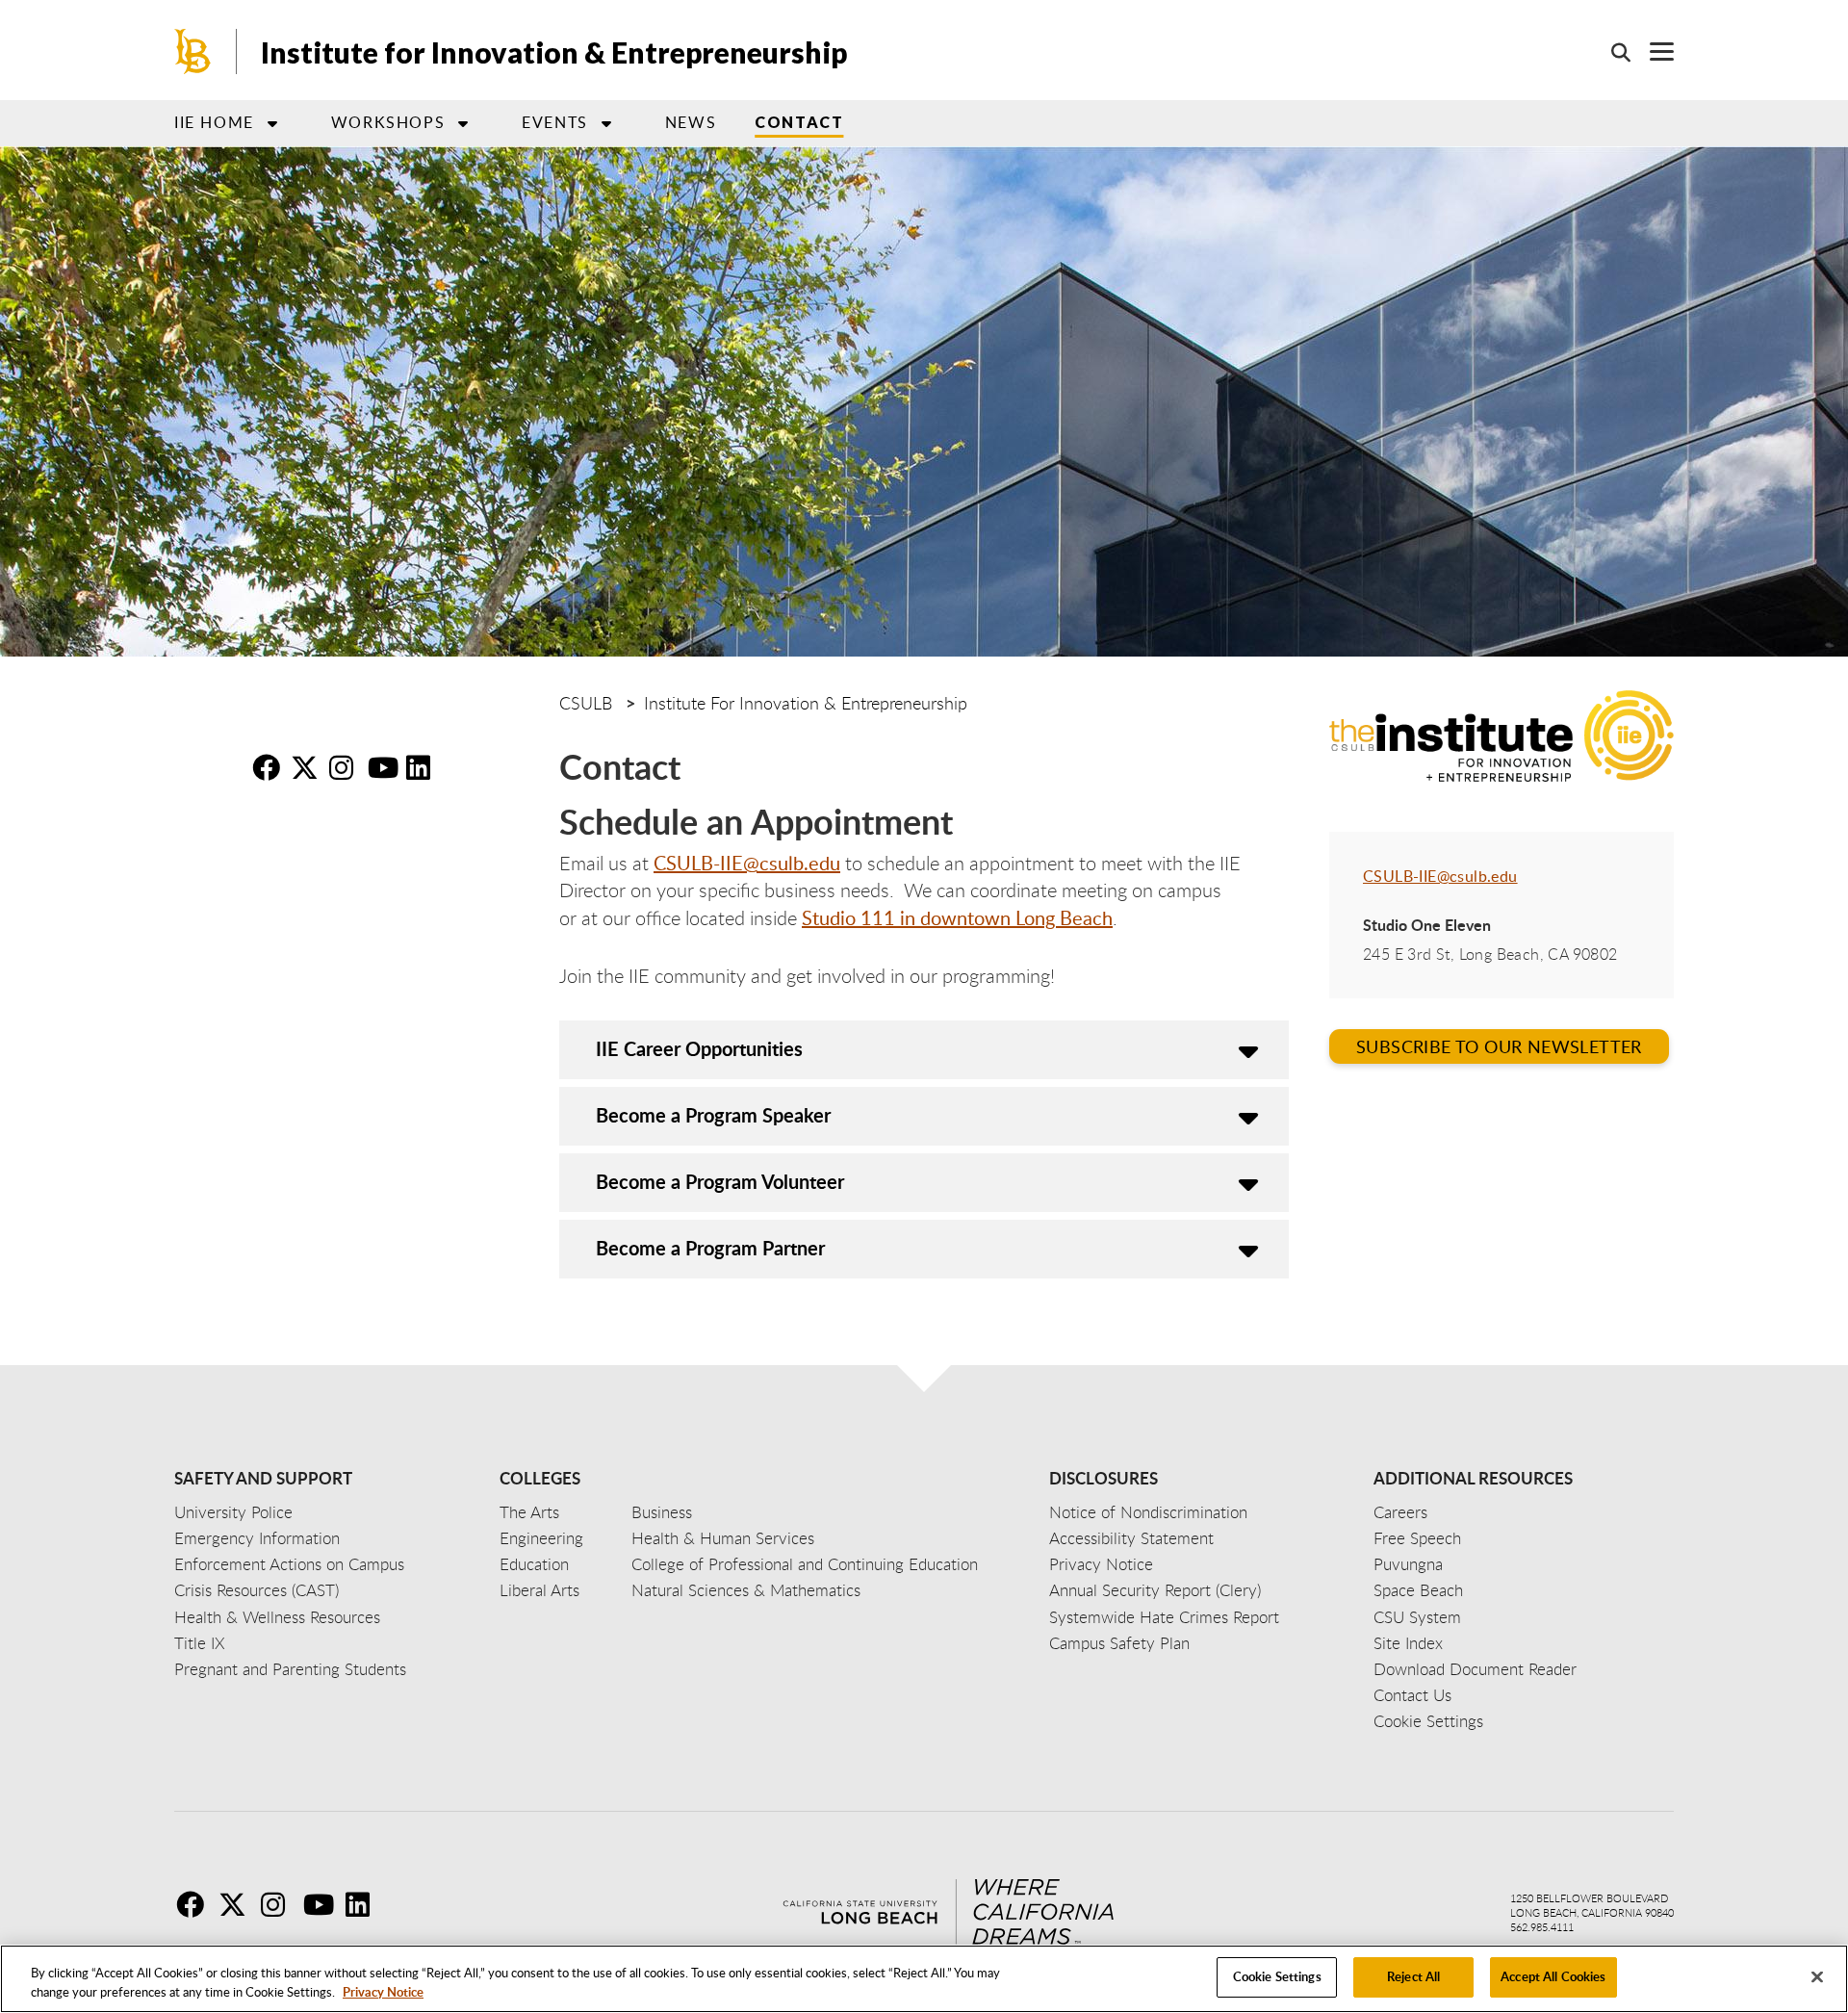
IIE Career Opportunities (699, 1048)
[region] (924, 1979)
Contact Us (1412, 1695)
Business (662, 1512)
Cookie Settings (1277, 1976)
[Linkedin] (365, 1904)
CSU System (1417, 1617)
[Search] (1611, 52)
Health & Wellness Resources (277, 1617)
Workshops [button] (388, 122)
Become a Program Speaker (713, 1115)
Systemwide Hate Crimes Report (1164, 1617)
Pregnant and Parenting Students (290, 1669)
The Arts (529, 1512)
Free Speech (1417, 1538)
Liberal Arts (539, 1590)
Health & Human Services (723, 1538)
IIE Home (214, 122)
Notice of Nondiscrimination (1148, 1512)
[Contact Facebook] (269, 767)
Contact (799, 122)
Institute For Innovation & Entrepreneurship (806, 703)
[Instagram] (280, 1904)
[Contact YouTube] (385, 767)
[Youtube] (322, 1904)
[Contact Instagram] (346, 767)
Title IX (200, 1643)
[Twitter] (238, 1904)
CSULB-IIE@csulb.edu (747, 863)
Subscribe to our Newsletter (1499, 1046)
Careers (1400, 1512)
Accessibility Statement (1131, 1538)
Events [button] (555, 122)
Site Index (1408, 1643)
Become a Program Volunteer (720, 1181)
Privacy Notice (383, 1992)
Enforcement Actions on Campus (289, 1564)
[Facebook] (195, 1904)
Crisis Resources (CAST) (257, 1590)
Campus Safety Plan (1119, 1643)
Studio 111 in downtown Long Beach (957, 917)
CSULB (586, 703)
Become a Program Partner (710, 1248)
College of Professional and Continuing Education (805, 1564)
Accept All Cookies (1553, 1976)
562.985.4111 (1542, 1927)
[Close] (1817, 1976)
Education (534, 1564)
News (691, 122)
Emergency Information (257, 1538)
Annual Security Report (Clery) (1155, 1590)
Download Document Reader (1475, 1669)
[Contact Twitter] (308, 767)
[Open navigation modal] (1652, 52)
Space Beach (1418, 1590)
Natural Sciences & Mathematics (746, 1590)
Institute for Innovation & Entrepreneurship (554, 52)
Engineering (541, 1538)
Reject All (1413, 1976)
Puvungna (1408, 1564)
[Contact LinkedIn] (423, 767)
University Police (233, 1512)
